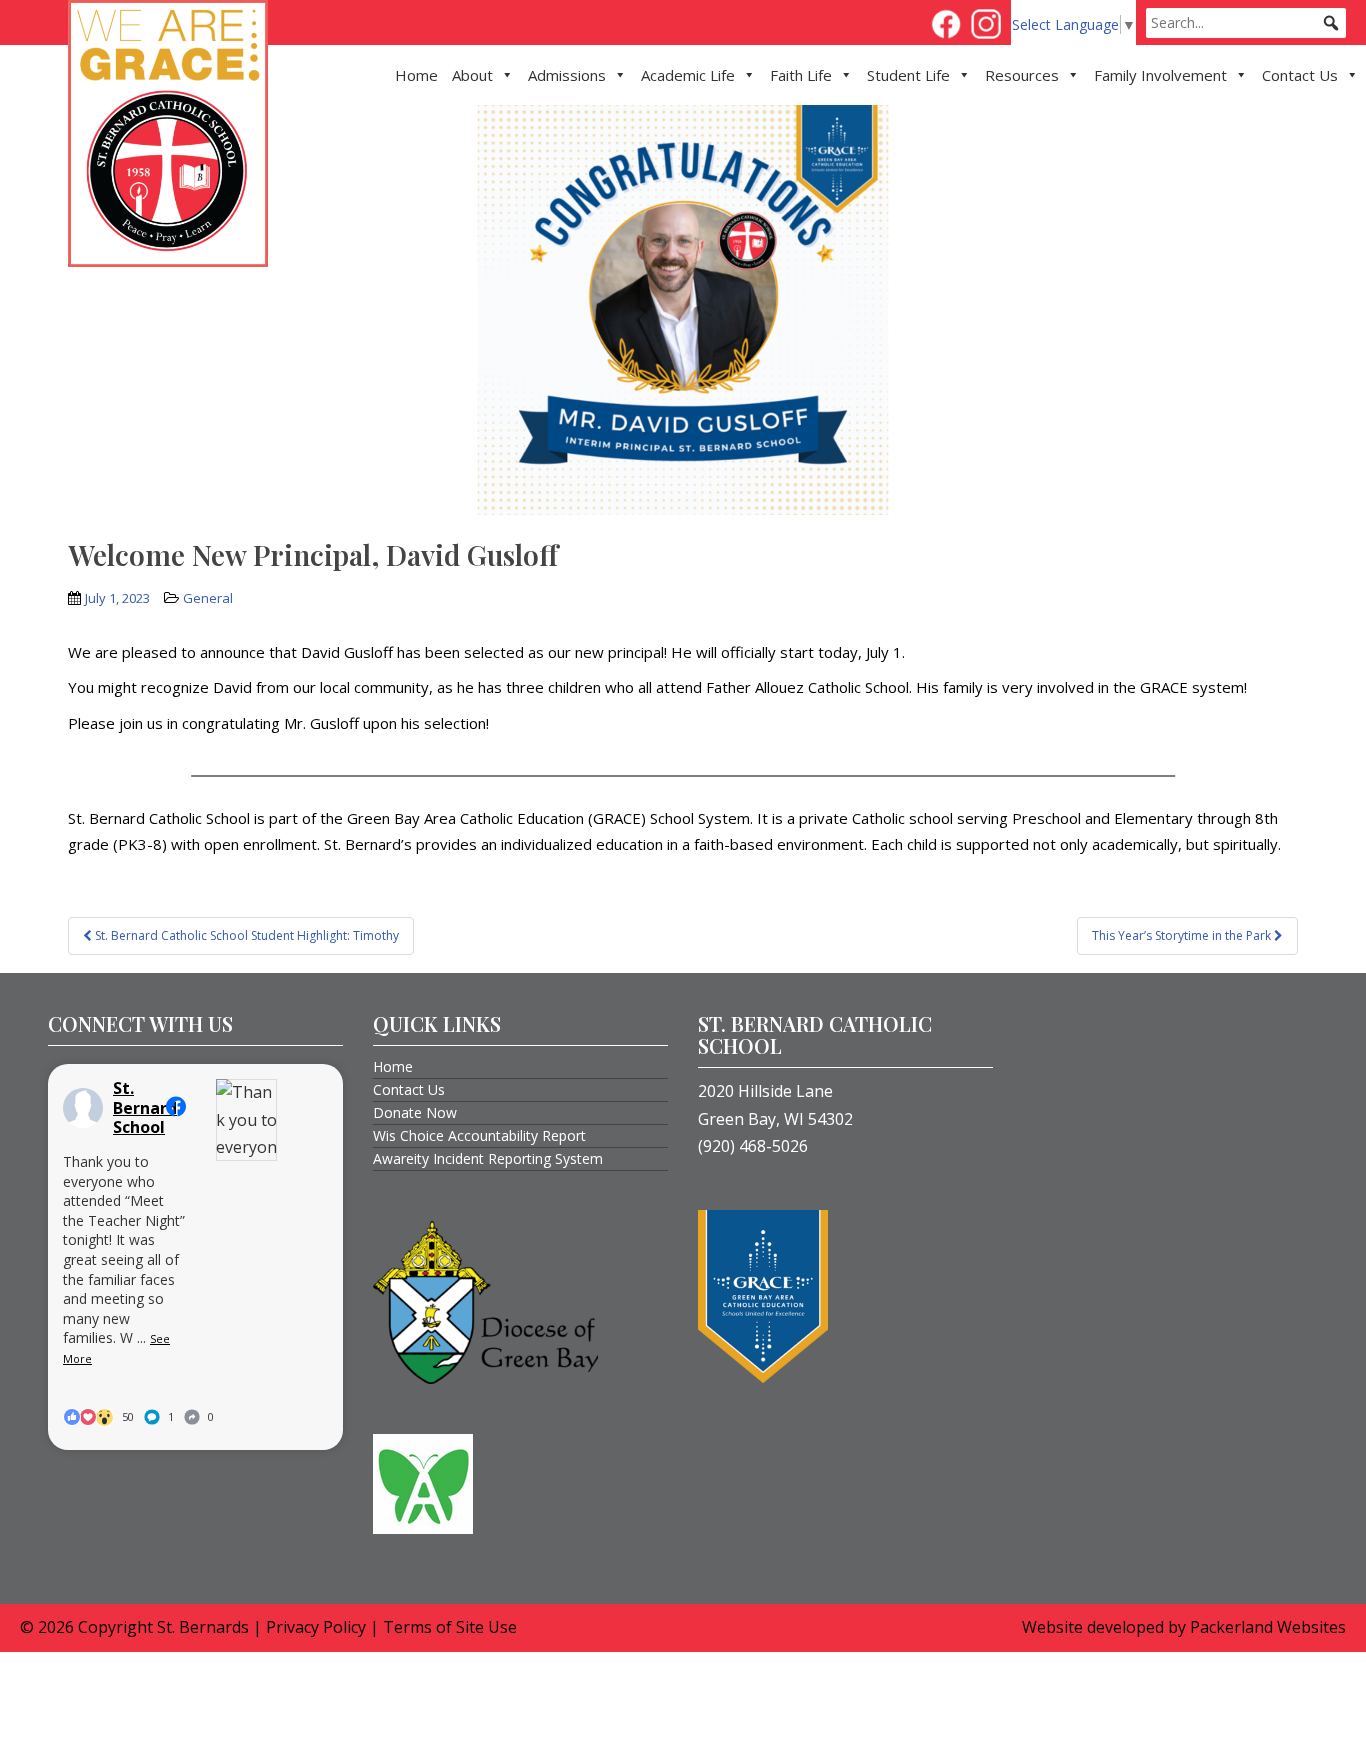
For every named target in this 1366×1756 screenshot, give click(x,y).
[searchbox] (1246, 23)
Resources (1022, 75)
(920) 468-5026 (753, 1146)
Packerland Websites (1268, 1627)
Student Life (908, 75)
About (472, 75)
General (208, 598)
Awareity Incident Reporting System (488, 1158)
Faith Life (801, 75)
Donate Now (415, 1112)
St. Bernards (203, 1627)
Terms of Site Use (450, 1627)
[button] (1331, 23)
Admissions (567, 75)
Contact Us (1300, 75)
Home (416, 75)
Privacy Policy (316, 1627)
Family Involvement (1160, 75)
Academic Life (688, 75)
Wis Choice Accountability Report (479, 1135)
